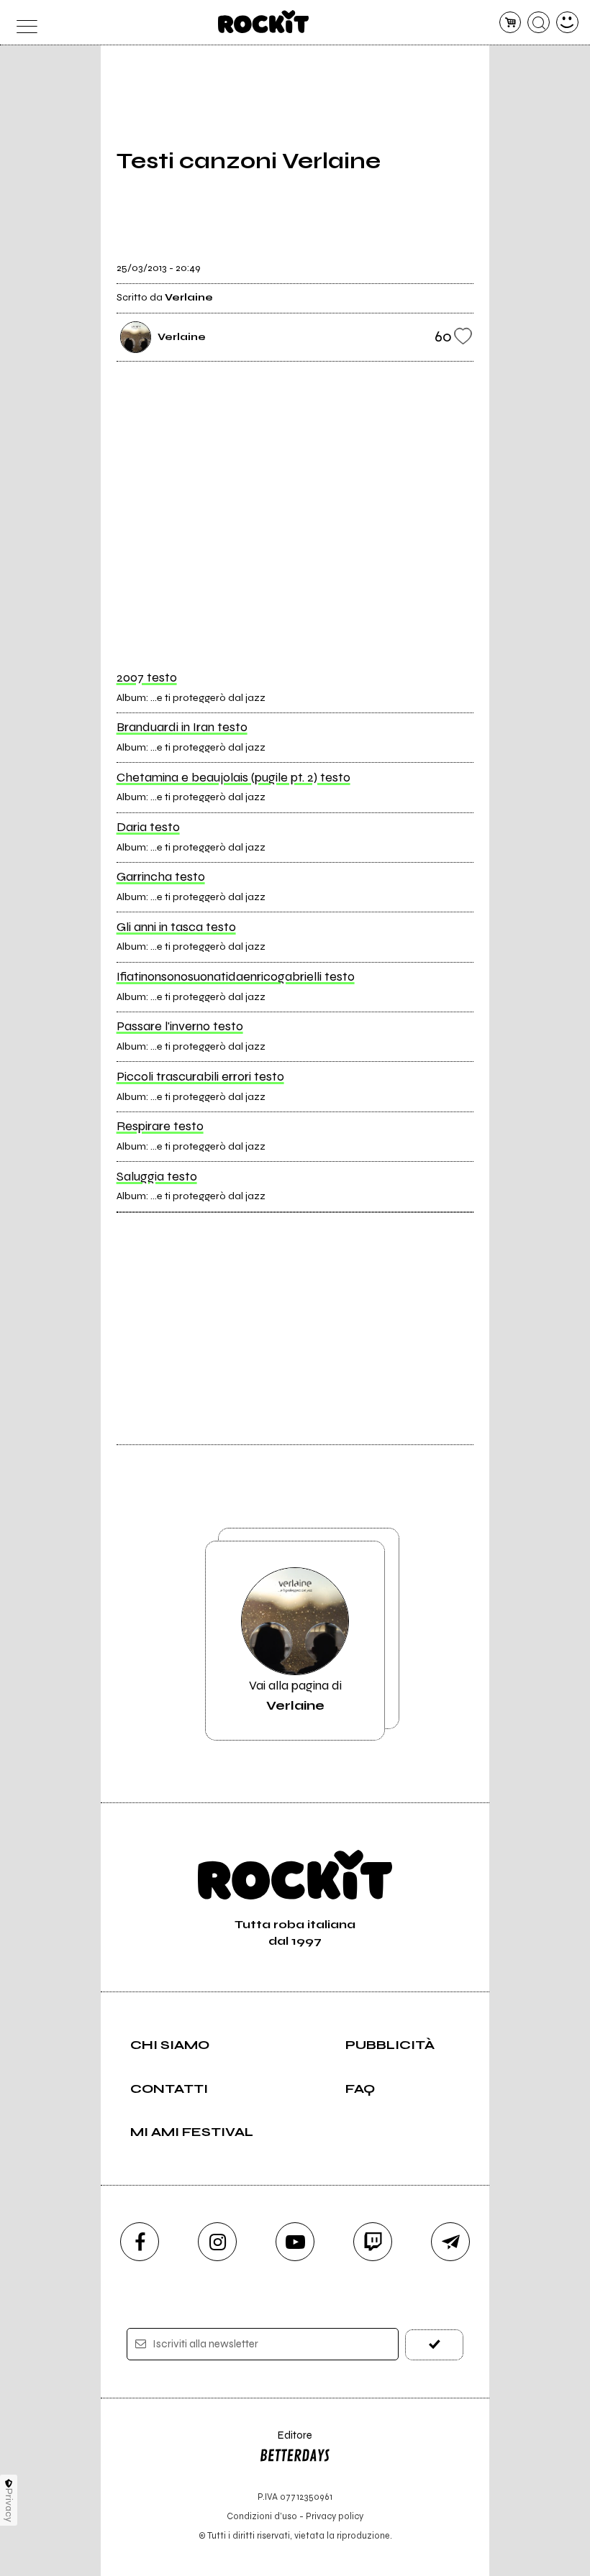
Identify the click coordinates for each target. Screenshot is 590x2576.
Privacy (9, 2505)
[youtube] (295, 2242)
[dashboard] (567, 23)
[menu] (23, 23)
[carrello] (510, 23)
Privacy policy (335, 2516)
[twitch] (373, 2242)
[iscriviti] (434, 2345)
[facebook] (140, 2242)
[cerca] (539, 23)
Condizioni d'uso (262, 2516)
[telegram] (450, 2242)
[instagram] (217, 2242)
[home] (264, 22)
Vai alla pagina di (295, 1695)
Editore (286, 2442)
